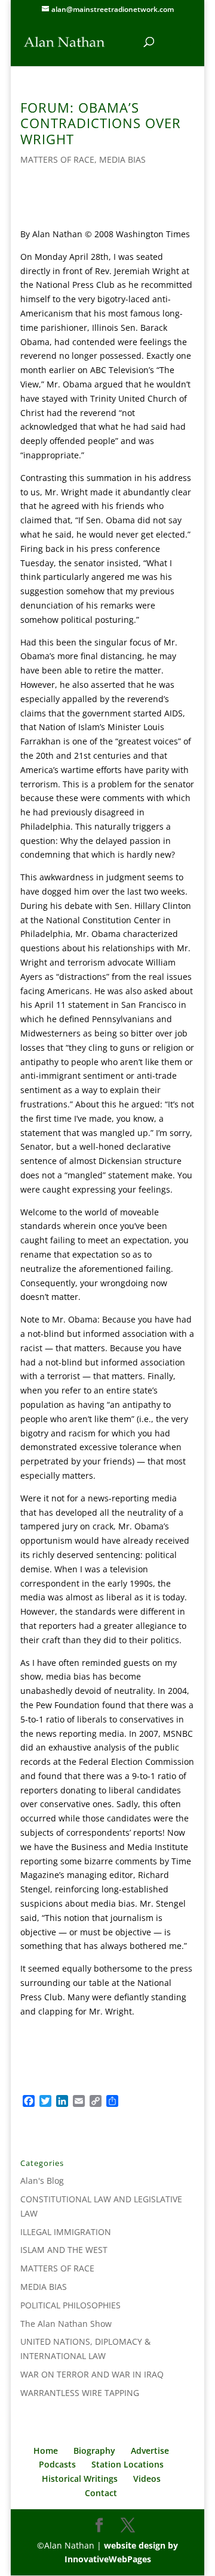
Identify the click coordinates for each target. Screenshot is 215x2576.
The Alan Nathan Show (66, 2324)
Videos (147, 2479)
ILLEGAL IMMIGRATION (66, 2232)
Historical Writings (80, 2479)
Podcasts (57, 2464)
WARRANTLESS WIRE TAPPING (80, 2393)
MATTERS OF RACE (57, 159)
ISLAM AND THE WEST (64, 2250)
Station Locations (128, 2464)
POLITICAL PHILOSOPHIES (70, 2305)
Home (46, 2451)
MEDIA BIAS (122, 159)
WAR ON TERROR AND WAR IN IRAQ (92, 2374)
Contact (101, 2493)
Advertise (150, 2451)
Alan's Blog (42, 2181)
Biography (94, 2451)
